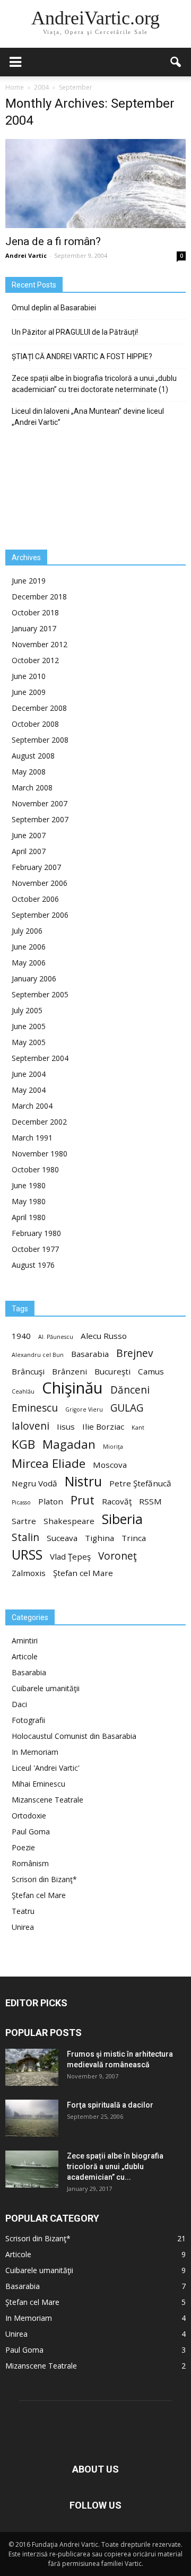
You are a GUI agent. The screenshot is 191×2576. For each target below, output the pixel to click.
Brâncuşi (28, 1371)
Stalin (25, 1538)
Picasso (21, 1502)
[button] (176, 62)
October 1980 (35, 1169)
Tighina (99, 1538)
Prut (83, 1500)
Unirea (23, 1927)
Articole (25, 1656)
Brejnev (135, 1354)
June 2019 (29, 581)
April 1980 (29, 1217)
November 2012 (40, 644)
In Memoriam (35, 1752)
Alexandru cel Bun (38, 1355)
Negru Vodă (34, 1483)
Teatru (23, 1911)
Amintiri (25, 1641)
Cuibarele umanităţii (46, 1688)
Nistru (83, 1481)
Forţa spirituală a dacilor (110, 2105)
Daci (19, 1704)
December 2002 (39, 1122)
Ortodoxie (29, 1816)
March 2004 (32, 1106)
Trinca (134, 1538)
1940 (21, 1336)
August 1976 (33, 1265)
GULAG (127, 1408)
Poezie (23, 1847)
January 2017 (34, 628)
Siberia (122, 1519)
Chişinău (72, 1388)
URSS (27, 1555)
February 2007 (36, 867)
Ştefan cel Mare (83, 1573)
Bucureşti (112, 1371)
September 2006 (40, 915)
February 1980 (36, 1233)
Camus (151, 1371)
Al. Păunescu (56, 1337)
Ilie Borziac (103, 1426)
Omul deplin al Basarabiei (54, 308)
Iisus (66, 1426)
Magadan (69, 1444)
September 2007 (40, 819)
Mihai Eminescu (38, 1784)
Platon (51, 1501)
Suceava (62, 1538)
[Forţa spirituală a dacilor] (32, 2118)
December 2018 (39, 597)
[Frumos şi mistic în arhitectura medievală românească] (32, 2067)
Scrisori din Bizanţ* (44, 1879)
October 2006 (35, 899)
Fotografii (28, 1720)
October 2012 (35, 660)
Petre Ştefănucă (140, 1483)
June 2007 (29, 835)
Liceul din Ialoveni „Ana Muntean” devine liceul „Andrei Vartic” (88, 417)
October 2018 (35, 612)
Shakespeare (69, 1521)
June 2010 (29, 676)
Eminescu (35, 1408)
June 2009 (29, 692)
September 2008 (40, 740)
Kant (138, 1428)
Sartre (24, 1521)
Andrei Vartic (26, 255)
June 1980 (29, 1185)
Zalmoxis (29, 1573)
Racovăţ (117, 1501)
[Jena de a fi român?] (95, 184)
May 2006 (29, 963)
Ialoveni (31, 1426)
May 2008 (29, 772)
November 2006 (40, 883)
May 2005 (29, 1042)
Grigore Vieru (84, 1409)
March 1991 (32, 1138)
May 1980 (29, 1201)
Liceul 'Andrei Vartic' (46, 1768)
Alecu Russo (104, 1336)
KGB (23, 1444)
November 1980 (40, 1154)
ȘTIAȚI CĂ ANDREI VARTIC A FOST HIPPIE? (82, 356)
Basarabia (90, 1354)
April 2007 (29, 851)
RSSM (150, 1501)
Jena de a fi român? (53, 241)
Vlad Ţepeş (70, 1556)
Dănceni (130, 1390)
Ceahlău (23, 1391)
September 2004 (40, 1058)
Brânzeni (70, 1371)
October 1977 (35, 1249)
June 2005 (29, 1026)
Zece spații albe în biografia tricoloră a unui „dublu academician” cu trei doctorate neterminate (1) (94, 384)
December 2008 (39, 708)
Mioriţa (113, 1447)
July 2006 (27, 931)
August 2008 (33, 756)
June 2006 (29, 947)
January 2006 (34, 978)
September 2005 (40, 994)
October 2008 (35, 724)
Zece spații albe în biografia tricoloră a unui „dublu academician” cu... (115, 2166)
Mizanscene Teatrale (47, 1800)
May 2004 (29, 1090)
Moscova (110, 1465)
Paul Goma (31, 1831)
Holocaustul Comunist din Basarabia (74, 1736)
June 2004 (29, 1074)
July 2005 (27, 1010)
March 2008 (32, 787)
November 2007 (40, 803)
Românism (30, 1863)
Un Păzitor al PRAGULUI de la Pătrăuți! (75, 332)
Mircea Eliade (49, 1463)
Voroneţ (118, 1556)
